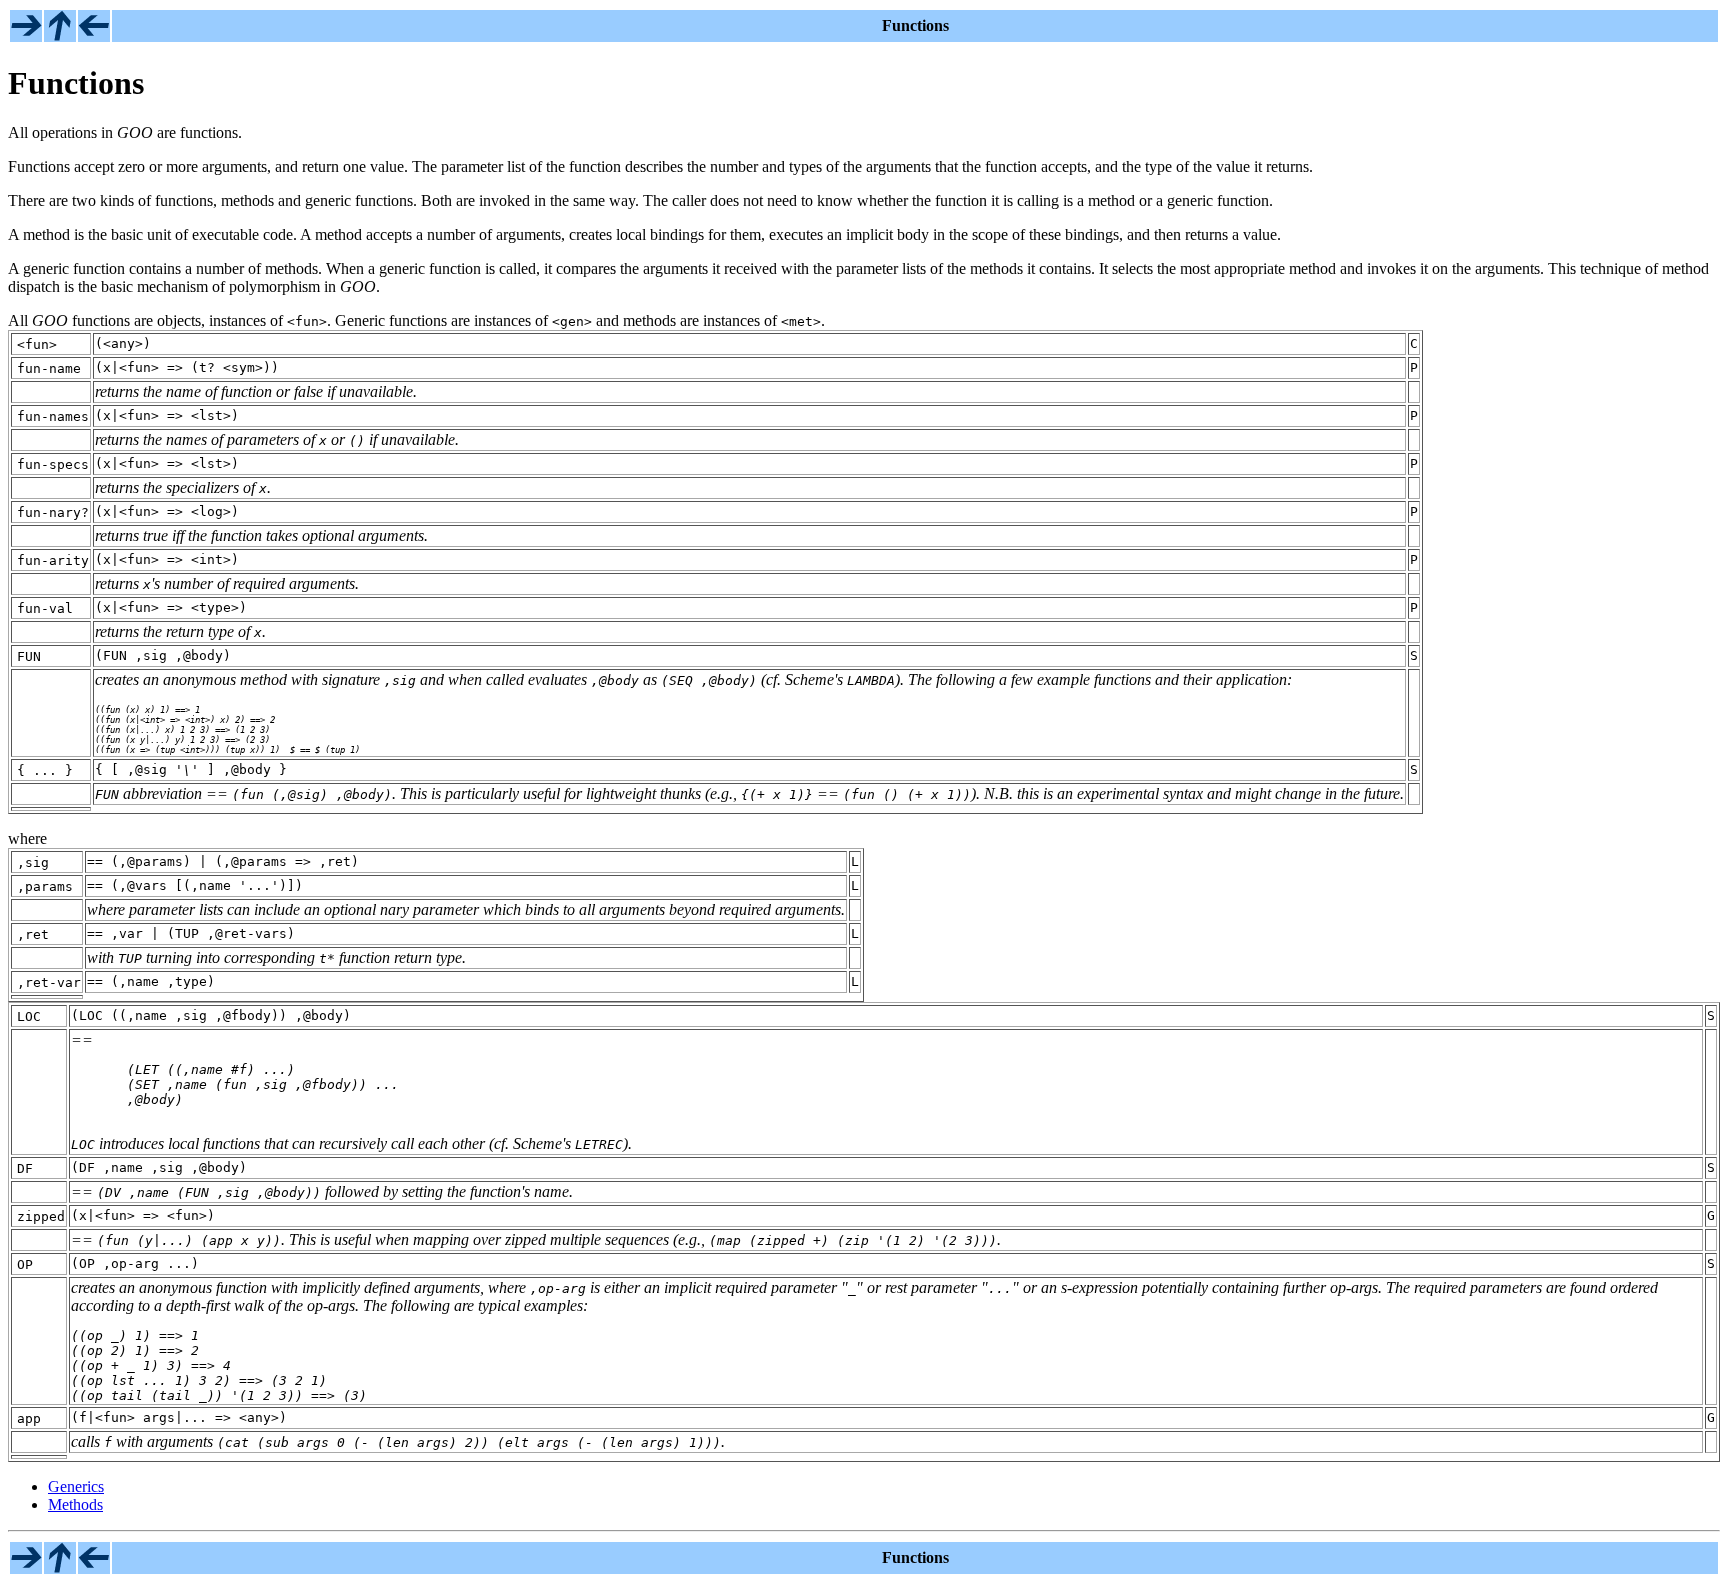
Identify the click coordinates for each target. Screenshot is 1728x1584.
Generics (76, 1486)
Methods (75, 1504)
